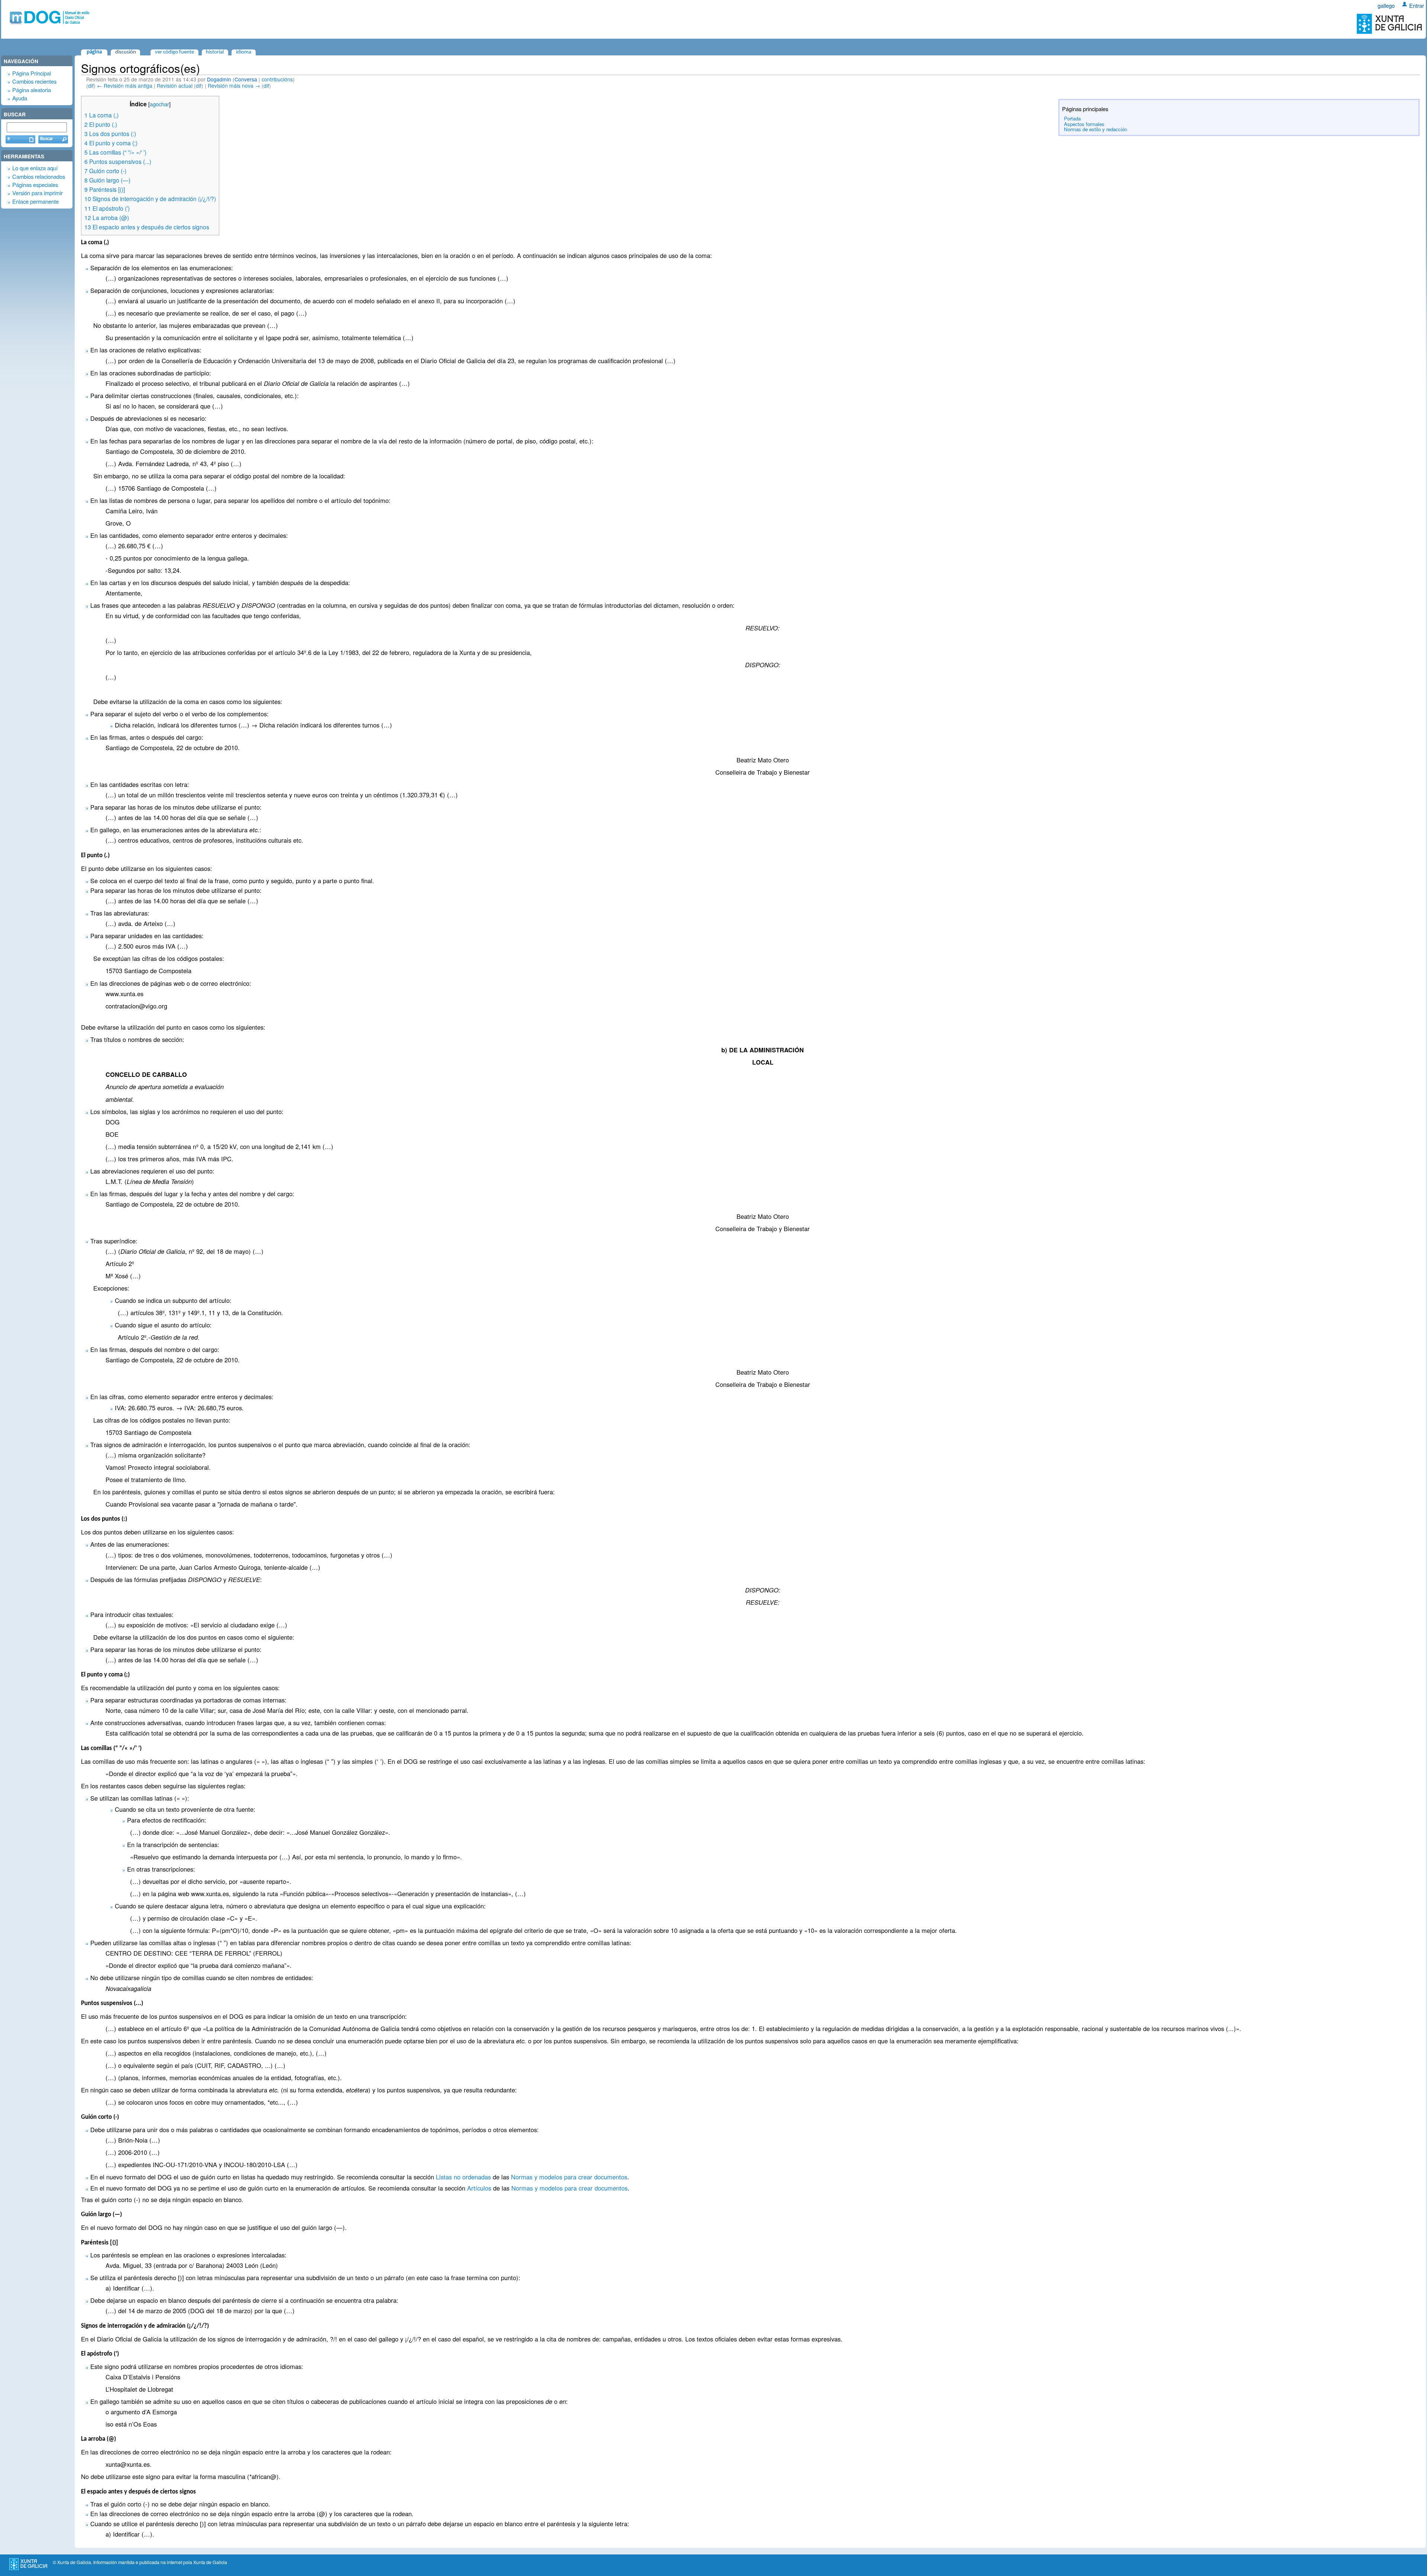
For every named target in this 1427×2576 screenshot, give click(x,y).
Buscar (15, 114)
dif (91, 85)
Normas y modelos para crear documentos (569, 2177)
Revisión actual (175, 85)
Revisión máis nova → (234, 85)
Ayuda (20, 98)
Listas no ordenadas (463, 2177)
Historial (215, 52)
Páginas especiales (35, 185)
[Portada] (48, 22)
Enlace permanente (35, 201)
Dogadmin (219, 79)
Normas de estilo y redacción (1096, 129)
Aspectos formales (1084, 124)
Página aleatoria (32, 90)
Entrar (1417, 5)
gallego (1386, 5)
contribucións (277, 79)
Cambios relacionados (39, 176)
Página (94, 52)
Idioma (244, 52)
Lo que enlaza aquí (35, 168)
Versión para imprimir (38, 193)
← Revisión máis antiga (125, 85)
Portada (1072, 118)
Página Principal (32, 73)
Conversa (246, 79)
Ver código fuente (174, 52)
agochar (159, 104)
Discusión (126, 52)
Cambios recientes (34, 81)
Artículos (479, 2188)
